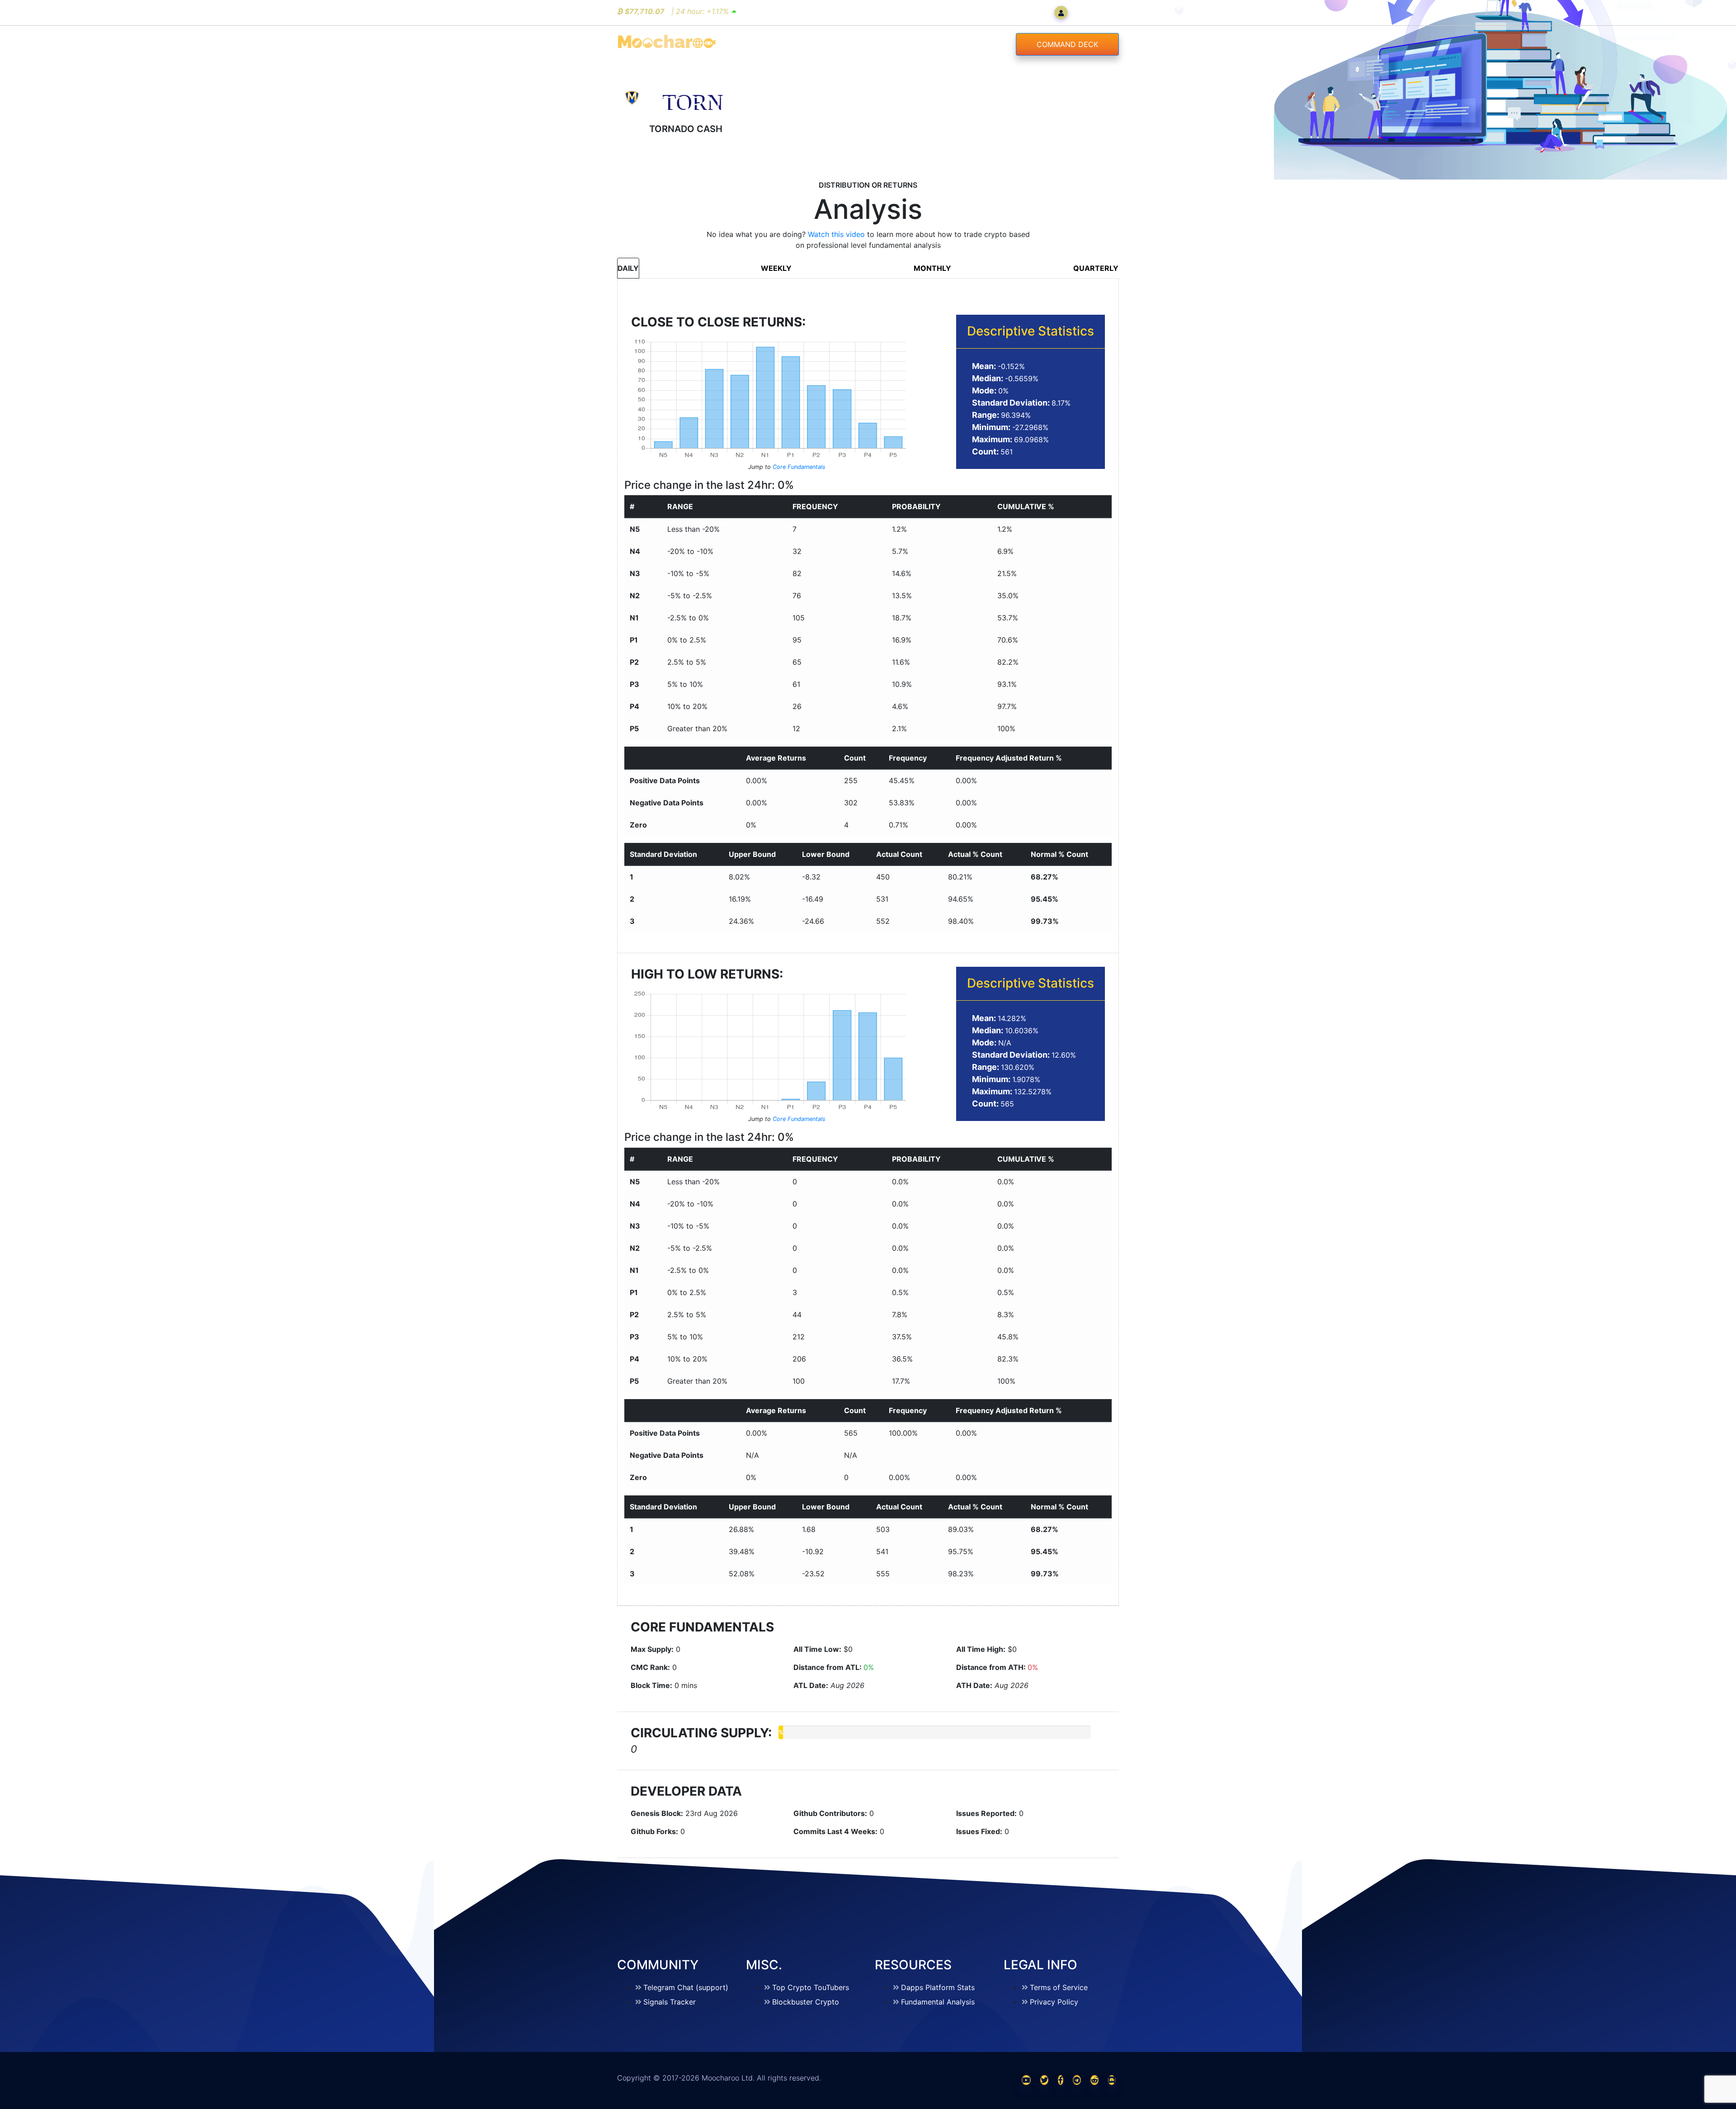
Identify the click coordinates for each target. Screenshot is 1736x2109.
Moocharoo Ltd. (728, 2078)
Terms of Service (1059, 1987)
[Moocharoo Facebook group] (1061, 2080)
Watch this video (836, 234)
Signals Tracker (670, 2002)
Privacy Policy (1054, 2002)
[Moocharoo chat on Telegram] (1077, 2080)
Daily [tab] (628, 268)
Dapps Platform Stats (938, 1987)
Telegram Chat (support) (686, 1987)
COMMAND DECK (1067, 44)
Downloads (979, 44)
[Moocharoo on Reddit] (1094, 2080)
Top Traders (908, 44)
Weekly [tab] (776, 268)
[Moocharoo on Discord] (1112, 2080)
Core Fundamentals (799, 467)
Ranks (848, 44)
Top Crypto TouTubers (811, 1987)
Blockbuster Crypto (806, 2002)
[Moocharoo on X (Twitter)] (1044, 2080)
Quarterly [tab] (1096, 268)
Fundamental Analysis (938, 2002)
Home (803, 44)
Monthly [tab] (932, 268)
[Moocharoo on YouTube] (1026, 2080)
